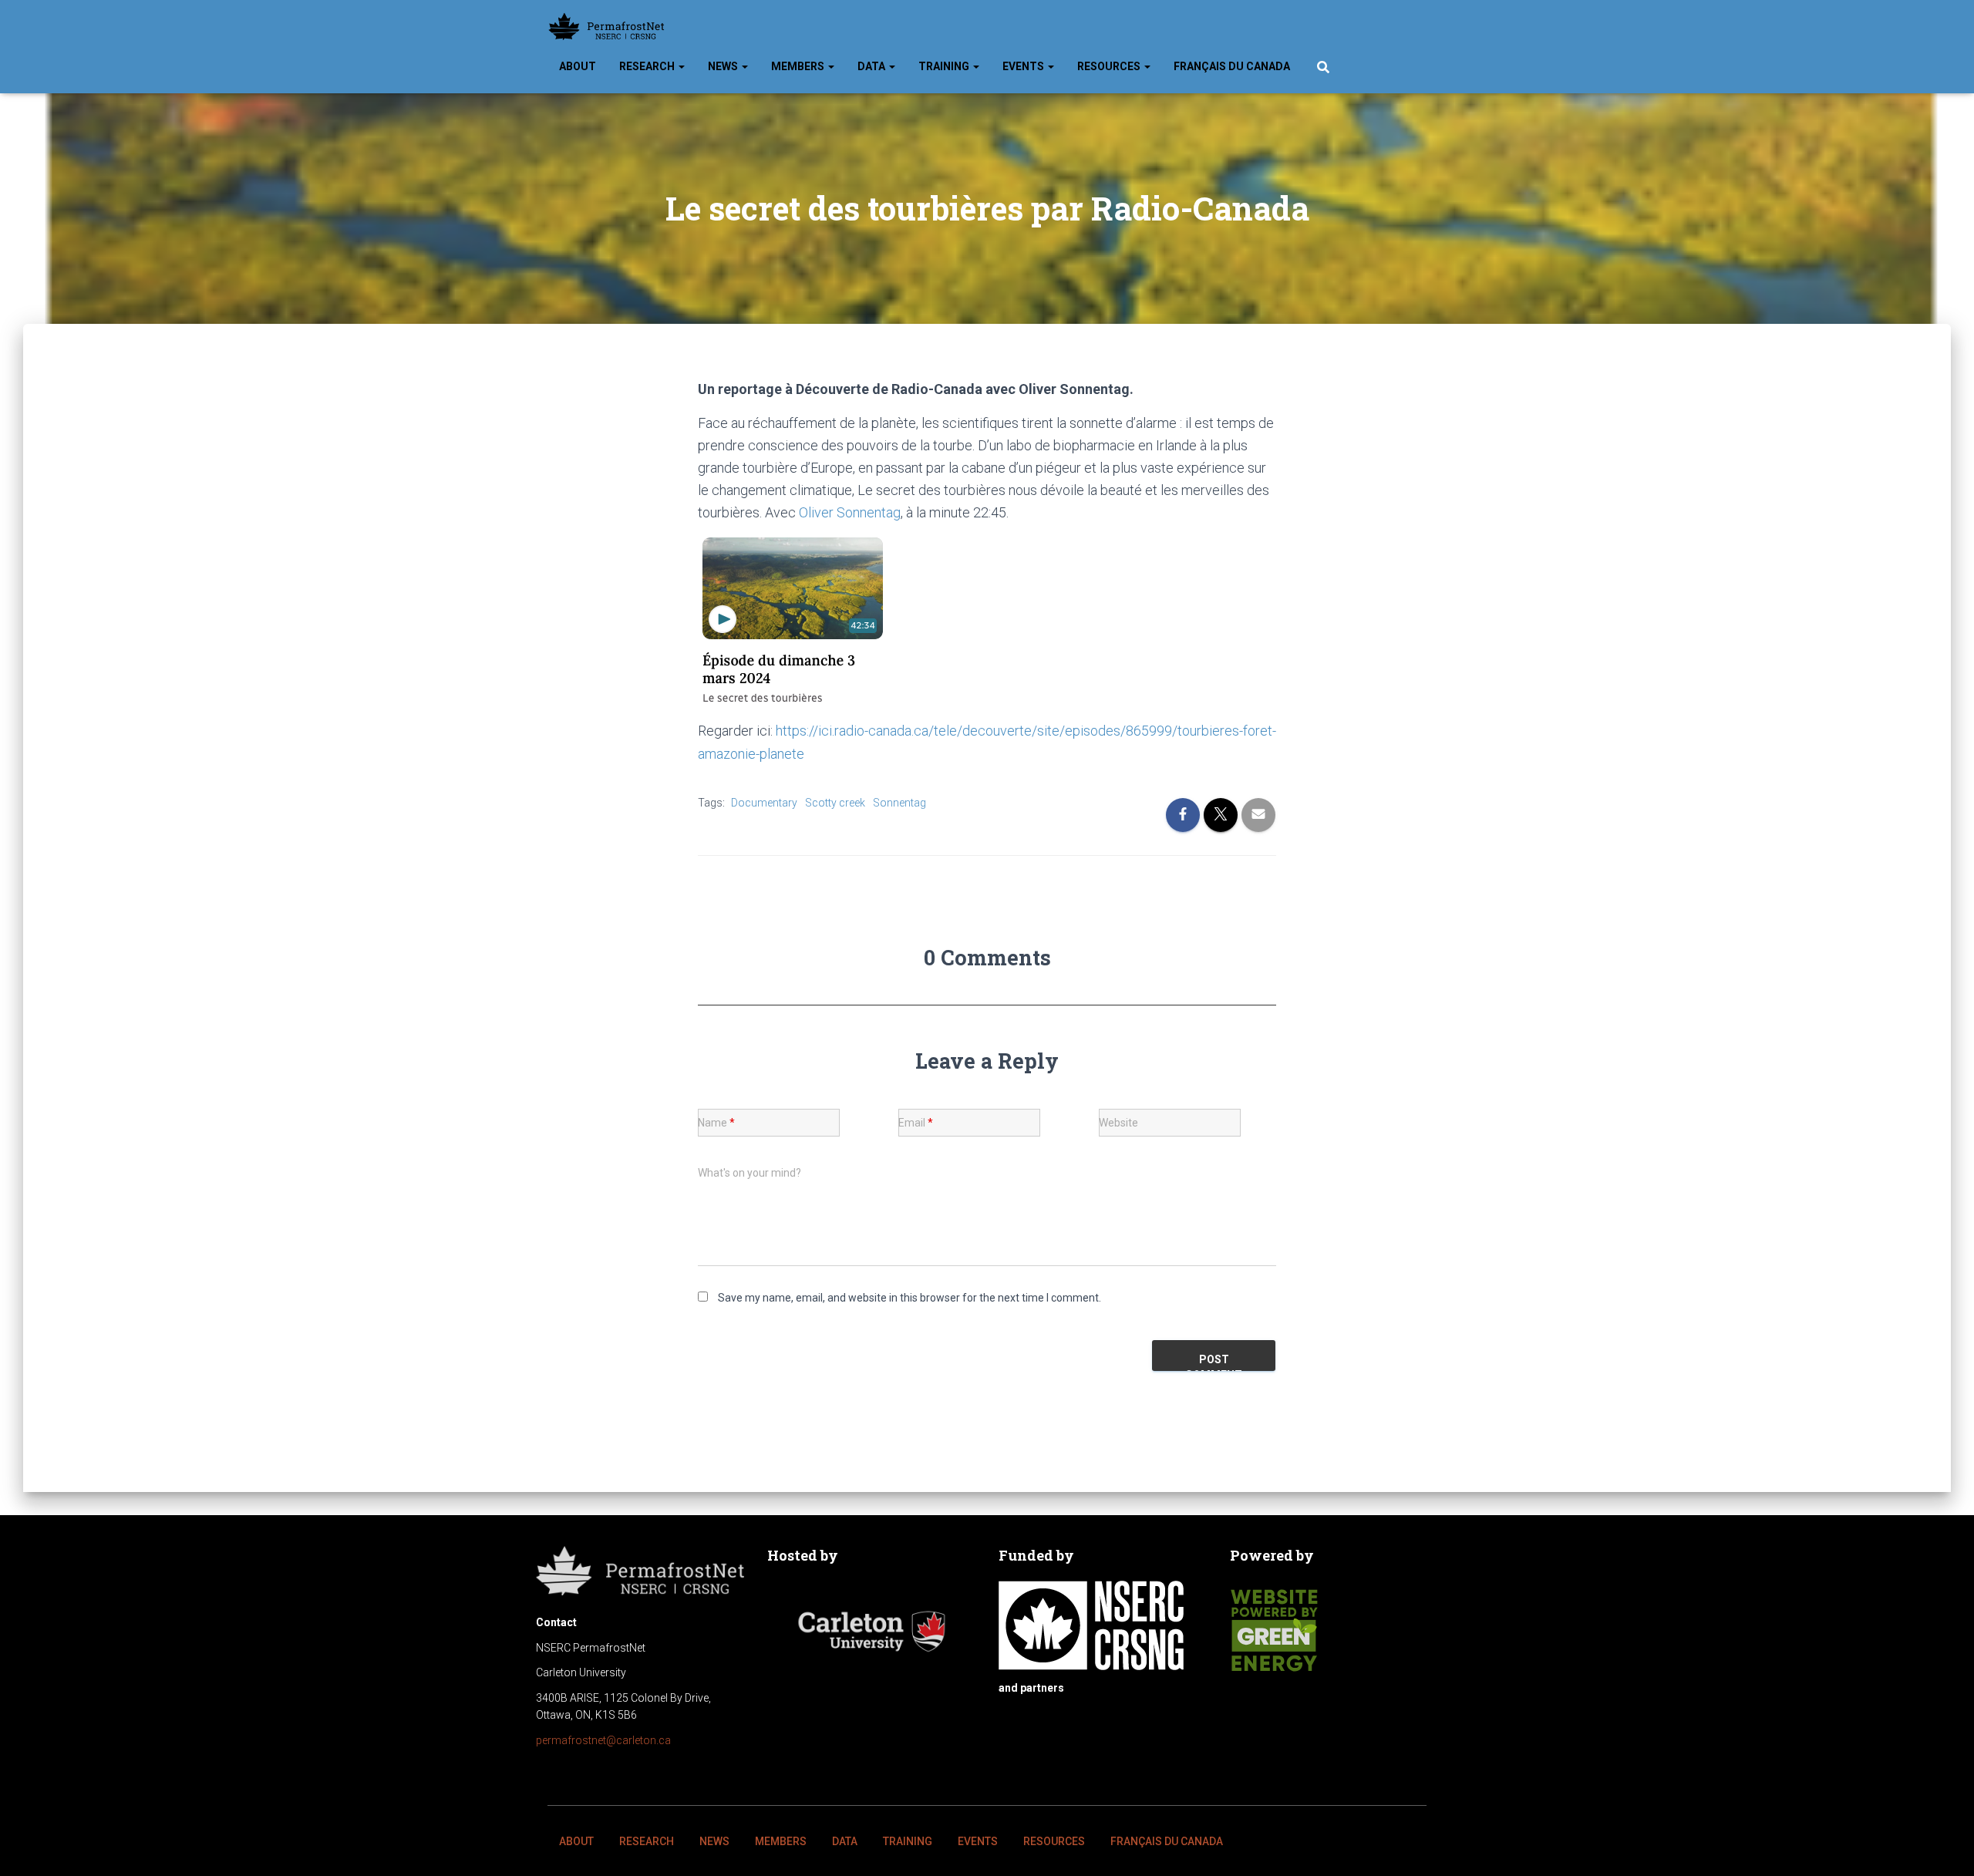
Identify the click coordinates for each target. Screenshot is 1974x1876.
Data (872, 66)
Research (648, 66)
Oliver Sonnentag (850, 512)
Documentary (764, 803)
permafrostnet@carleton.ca (603, 1740)
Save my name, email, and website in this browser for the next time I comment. (910, 1298)
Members (799, 66)
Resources (1110, 66)
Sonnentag (899, 803)
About (578, 66)
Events (1024, 66)
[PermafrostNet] (606, 27)
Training (945, 66)
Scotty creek (835, 803)
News (724, 66)
